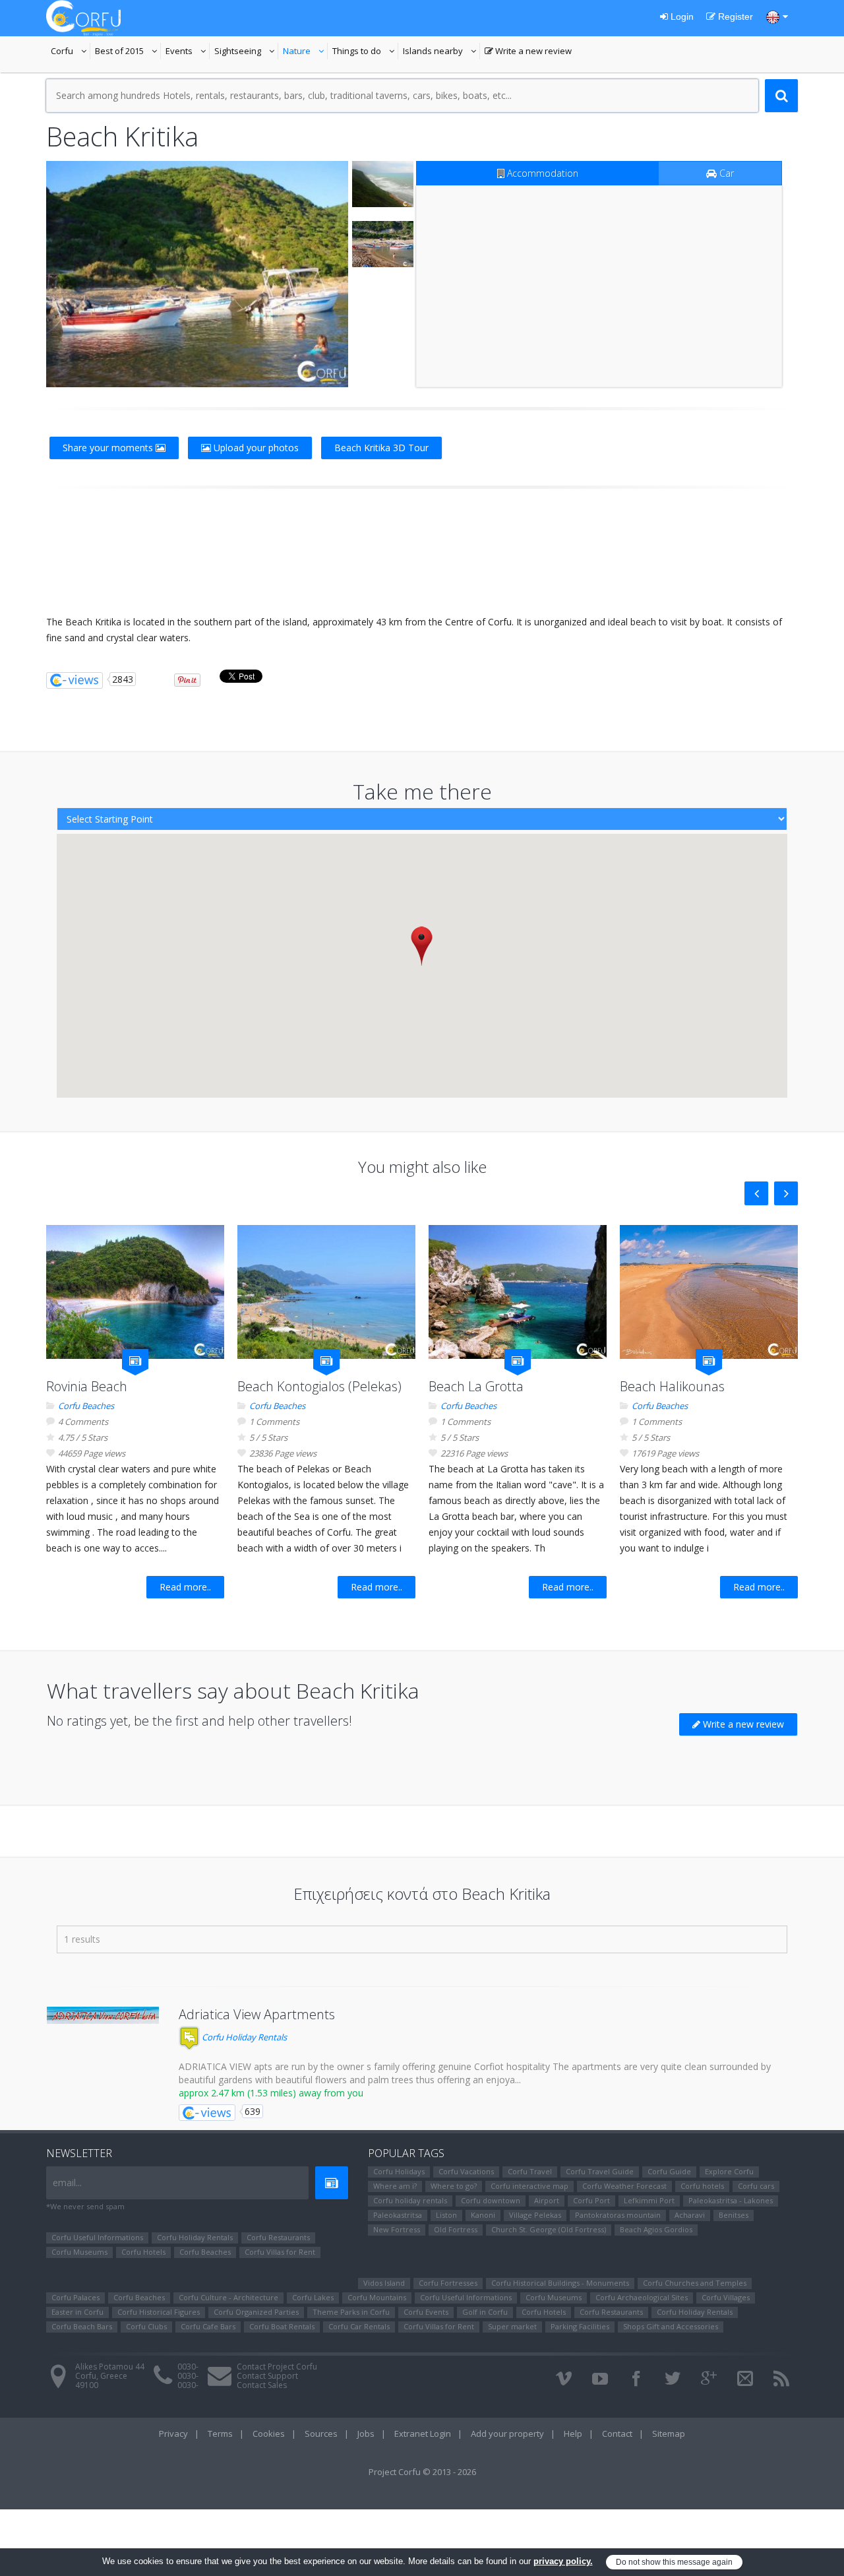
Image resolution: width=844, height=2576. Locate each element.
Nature (305, 52)
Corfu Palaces (75, 2297)
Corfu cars (756, 2186)
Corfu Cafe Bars (208, 2326)
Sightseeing (246, 52)
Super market (512, 2326)
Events (188, 52)
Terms (220, 2434)
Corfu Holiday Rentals (243, 2037)
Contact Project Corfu (277, 2367)
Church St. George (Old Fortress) (549, 2229)
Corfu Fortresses (448, 2283)
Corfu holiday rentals (410, 2200)
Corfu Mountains (377, 2297)
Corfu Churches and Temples (695, 2283)
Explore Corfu (729, 2171)
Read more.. (185, 1587)
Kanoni (483, 2215)
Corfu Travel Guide (600, 2171)
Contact (617, 2434)
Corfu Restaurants (278, 2237)
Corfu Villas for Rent (280, 2252)
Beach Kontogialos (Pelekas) (319, 1386)
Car (725, 173)
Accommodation (541, 173)
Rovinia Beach (87, 1386)
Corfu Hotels (143, 2252)
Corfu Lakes (313, 2297)
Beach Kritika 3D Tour (381, 448)
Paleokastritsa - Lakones (731, 2200)
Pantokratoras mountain (618, 2215)
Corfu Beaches (86, 1406)
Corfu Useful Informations (97, 2237)
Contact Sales (262, 2385)
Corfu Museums (79, 2252)
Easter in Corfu (77, 2312)
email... (67, 2183)
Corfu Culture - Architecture (228, 2297)
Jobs (366, 2434)
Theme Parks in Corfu (351, 2312)
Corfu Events (426, 2312)
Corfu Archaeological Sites (642, 2297)
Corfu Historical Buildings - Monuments (560, 2283)
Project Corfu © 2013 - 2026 (422, 2472)
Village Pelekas (535, 2215)
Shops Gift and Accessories (671, 2326)
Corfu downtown (491, 2200)
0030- (188, 2367)
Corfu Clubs (146, 2326)
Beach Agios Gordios (656, 2229)
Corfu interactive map (529, 2186)
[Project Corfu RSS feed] (781, 2379)
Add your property (507, 2434)
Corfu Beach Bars (82, 2326)
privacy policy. (563, 2561)
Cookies (269, 2434)
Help (573, 2434)
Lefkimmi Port (649, 2200)
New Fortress (397, 2229)
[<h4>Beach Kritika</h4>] (197, 274)
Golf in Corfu (485, 2312)
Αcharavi (690, 2215)
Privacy (173, 2434)
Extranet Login (423, 2434)
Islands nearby (441, 52)
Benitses (734, 2215)
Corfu (71, 52)
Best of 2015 (128, 52)
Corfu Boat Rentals (282, 2326)
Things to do (365, 52)
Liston (446, 2215)
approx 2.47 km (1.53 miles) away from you (271, 2093)
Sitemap (669, 2434)
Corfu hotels (702, 2186)
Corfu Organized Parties (256, 2312)
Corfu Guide (669, 2171)
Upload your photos (255, 448)
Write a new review (528, 52)
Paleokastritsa (398, 2215)
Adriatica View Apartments (257, 2014)
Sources (321, 2434)
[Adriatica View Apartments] (103, 2015)
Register (734, 16)
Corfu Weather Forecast (624, 2186)
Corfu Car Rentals (359, 2326)
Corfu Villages (726, 2297)
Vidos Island (384, 2283)
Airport (547, 2200)
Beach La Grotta (476, 1386)
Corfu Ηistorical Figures (159, 2312)
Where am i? (395, 2186)
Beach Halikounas (672, 1386)
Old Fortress (456, 2229)
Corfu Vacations (466, 2171)
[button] (422, 946)
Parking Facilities (580, 2326)
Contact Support (267, 2376)
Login (681, 16)
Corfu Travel (530, 2171)
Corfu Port (591, 2200)
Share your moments (109, 448)
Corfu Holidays (399, 2171)
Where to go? (454, 2186)
